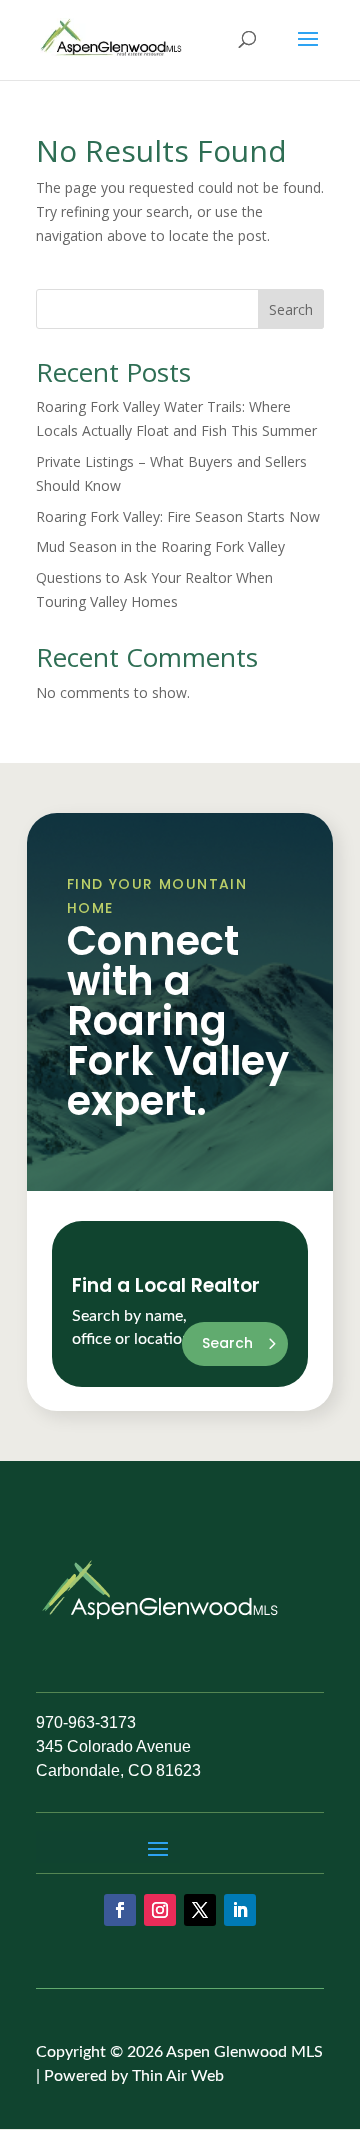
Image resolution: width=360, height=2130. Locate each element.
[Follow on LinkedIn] (240, 1910)
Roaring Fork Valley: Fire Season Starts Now (178, 516)
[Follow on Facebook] (120, 1910)
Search (291, 309)
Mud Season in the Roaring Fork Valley (160, 546)
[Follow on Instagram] (160, 1910)
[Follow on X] (200, 1910)
